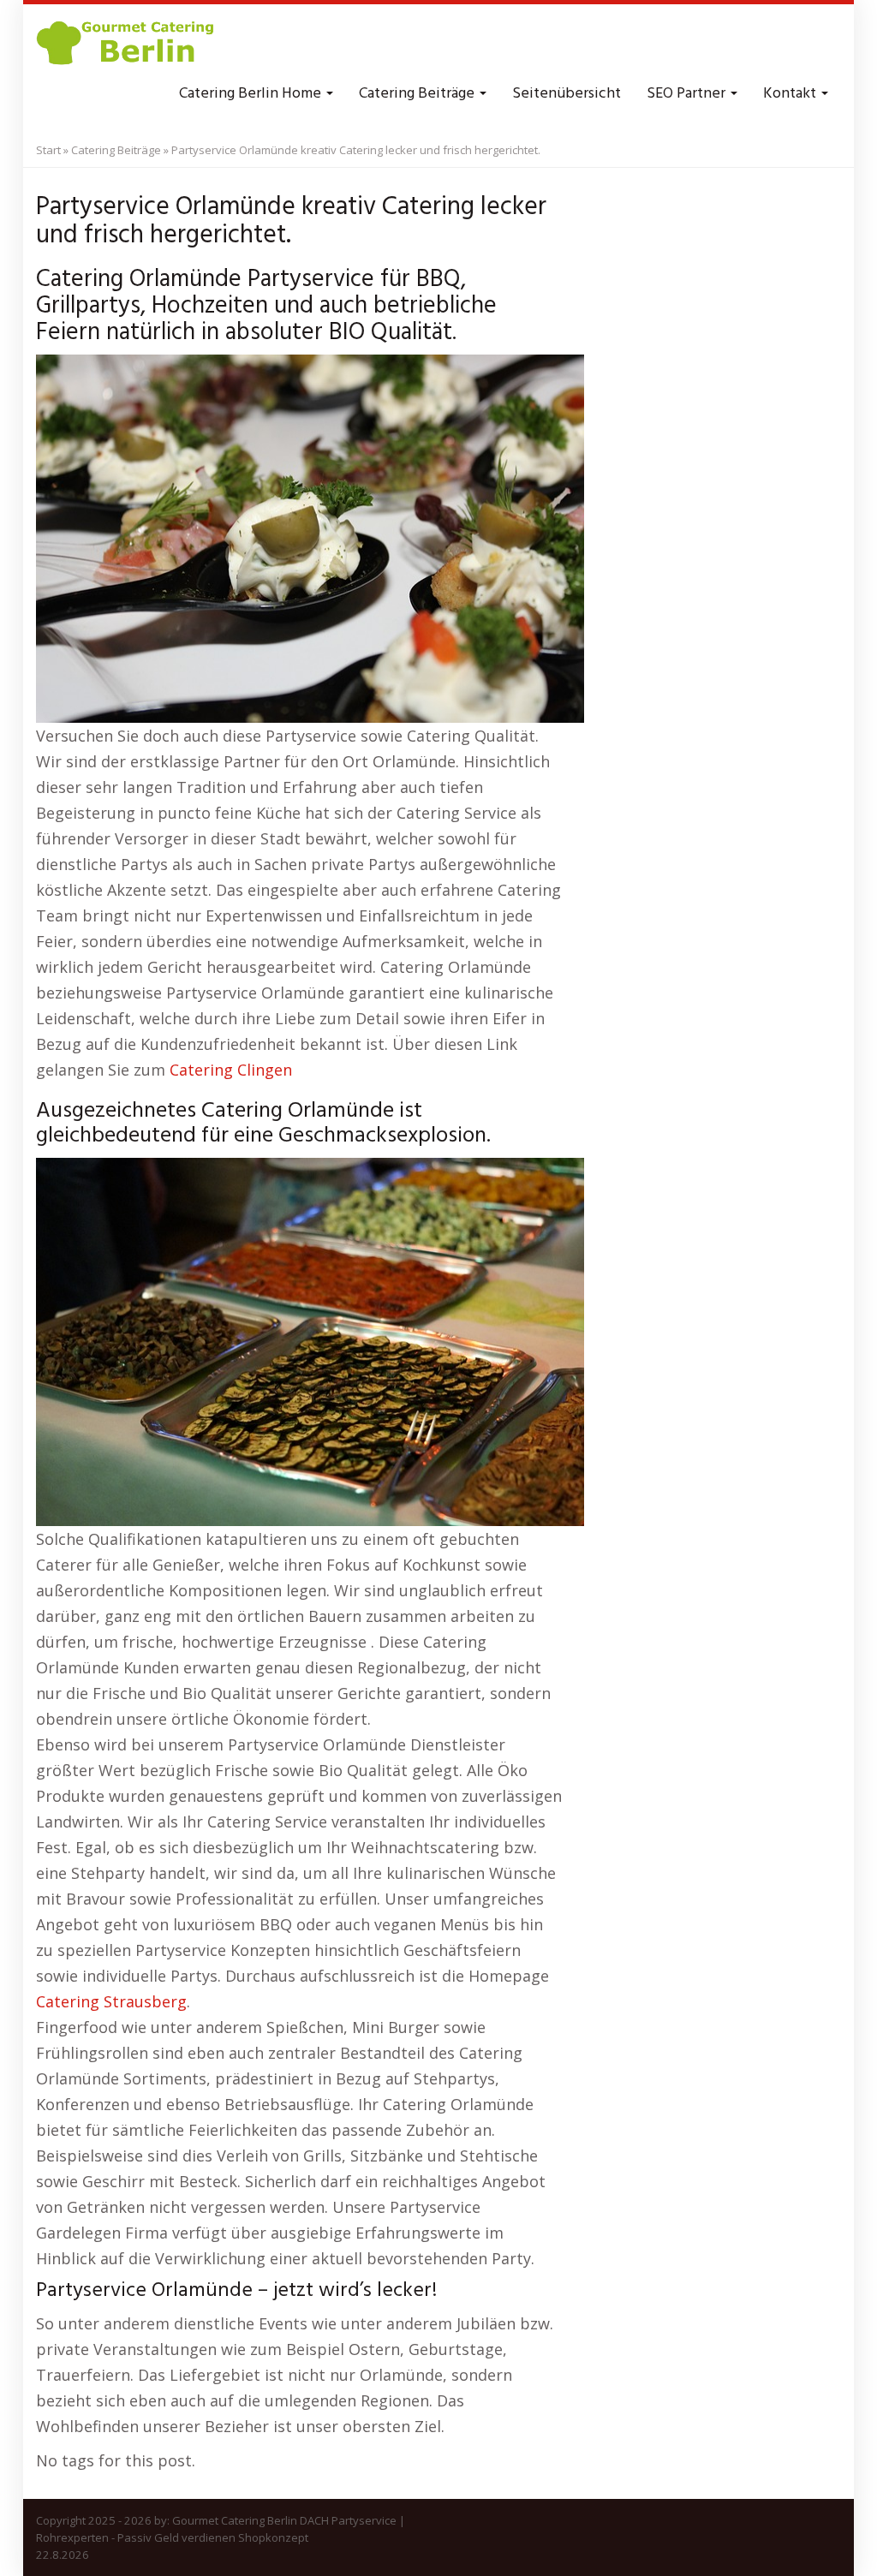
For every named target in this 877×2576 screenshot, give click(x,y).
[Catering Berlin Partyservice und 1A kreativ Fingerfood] (127, 43)
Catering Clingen (231, 1070)
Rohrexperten (72, 2537)
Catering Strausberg (111, 2001)
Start (48, 150)
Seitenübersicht (567, 94)
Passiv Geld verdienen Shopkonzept (213, 2537)
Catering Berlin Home (252, 94)
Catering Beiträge (418, 94)
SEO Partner (688, 94)
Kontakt (791, 94)
